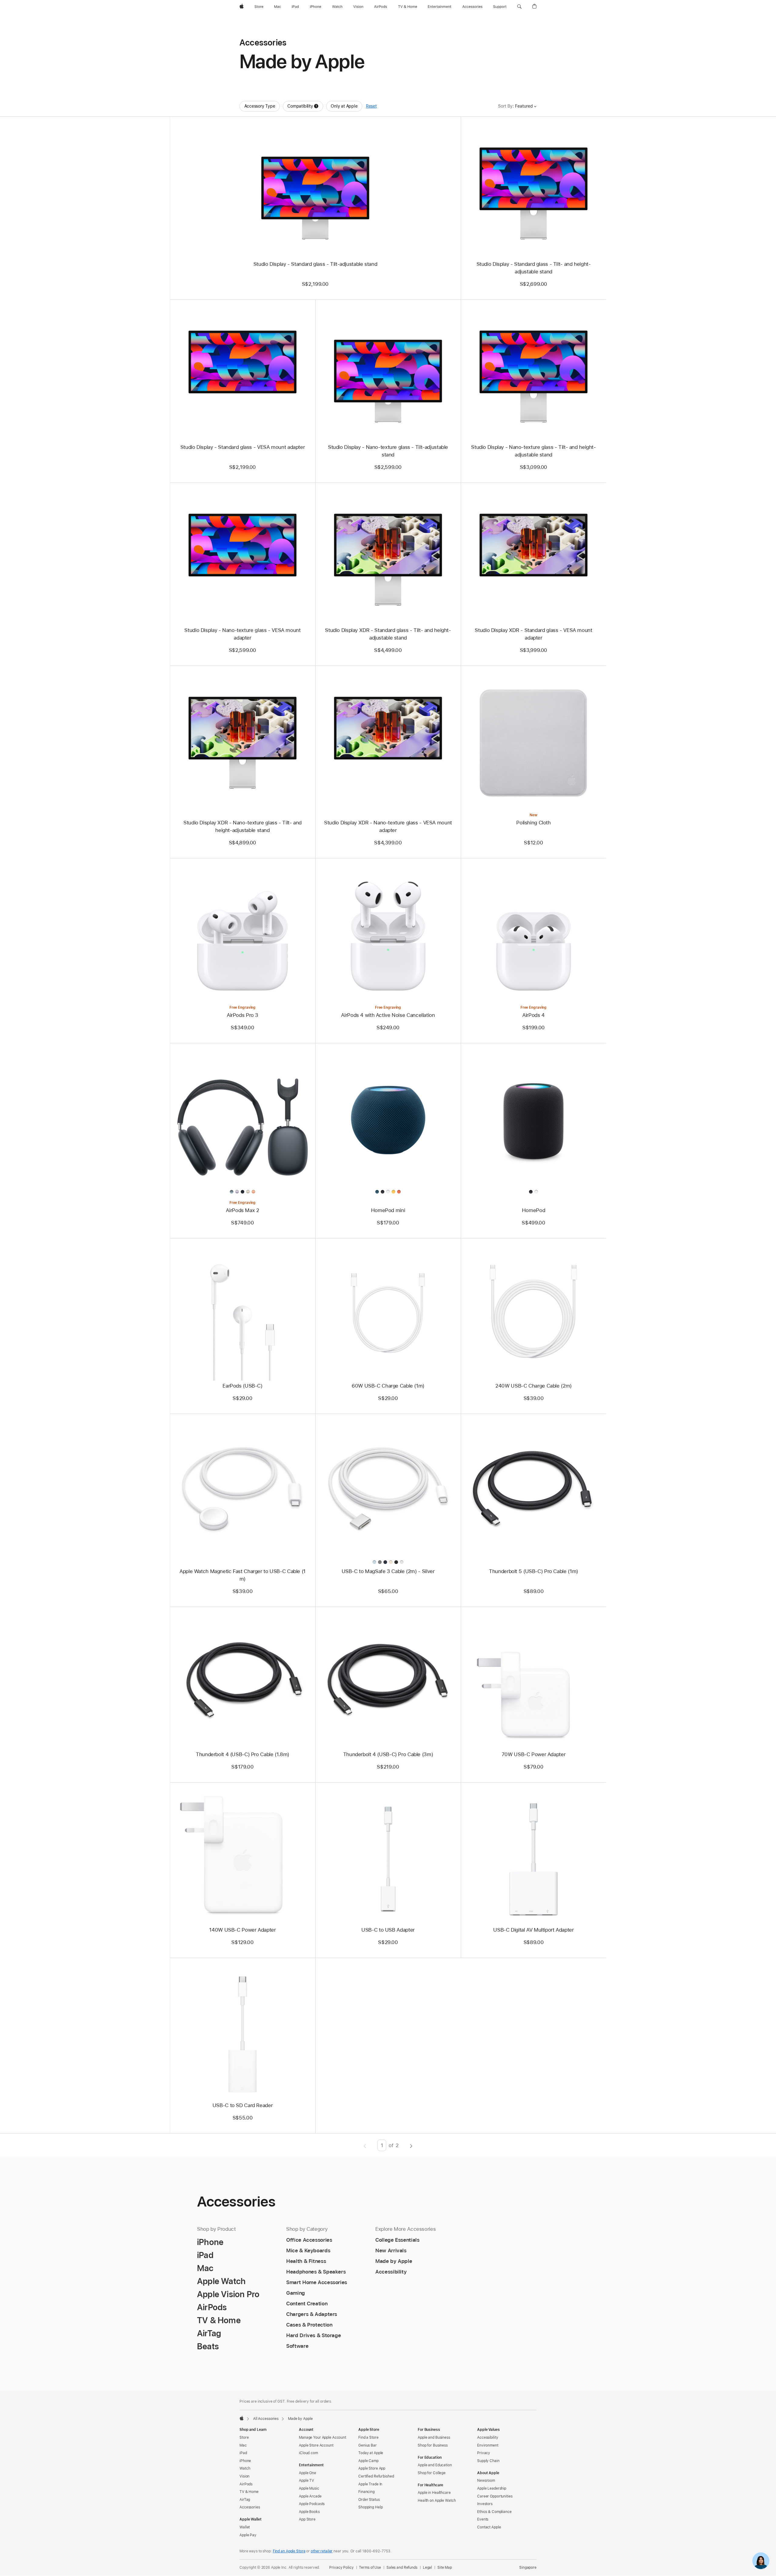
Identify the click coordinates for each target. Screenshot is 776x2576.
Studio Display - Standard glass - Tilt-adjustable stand (315, 264)
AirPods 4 (533, 1015)
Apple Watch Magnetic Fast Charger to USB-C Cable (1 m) (242, 1575)
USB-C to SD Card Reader (242, 2105)
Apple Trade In (370, 2484)
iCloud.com (308, 2453)
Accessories (250, 2507)
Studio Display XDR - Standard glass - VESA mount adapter (533, 634)
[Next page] (411, 2145)
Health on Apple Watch (437, 2501)
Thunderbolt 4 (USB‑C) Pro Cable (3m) (388, 1754)
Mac (243, 2445)
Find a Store (368, 2437)
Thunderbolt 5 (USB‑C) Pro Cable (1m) (533, 1571)
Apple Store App (372, 2468)
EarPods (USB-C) (242, 1386)
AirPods (246, 2484)
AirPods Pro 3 (242, 1015)
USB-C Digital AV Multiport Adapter (533, 1930)
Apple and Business (434, 2437)
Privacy (484, 2453)
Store (244, 2437)
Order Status (369, 2500)
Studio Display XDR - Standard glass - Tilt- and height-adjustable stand (388, 634)
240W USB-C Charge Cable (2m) (533, 1386)
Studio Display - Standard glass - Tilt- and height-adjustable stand (534, 268)
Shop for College (432, 2473)
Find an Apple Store (289, 2551)
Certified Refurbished (376, 2476)
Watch (245, 2468)
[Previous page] (365, 2145)
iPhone (245, 2461)
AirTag (245, 2500)
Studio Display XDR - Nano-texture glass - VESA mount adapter (388, 826)
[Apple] (242, 2418)
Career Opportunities (495, 2496)
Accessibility (488, 2437)
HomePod (533, 1210)
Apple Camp (368, 2461)
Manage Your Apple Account (323, 2437)
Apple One (308, 2473)
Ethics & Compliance (494, 2512)
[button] (519, 7)
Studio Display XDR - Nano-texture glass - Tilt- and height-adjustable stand (242, 826)
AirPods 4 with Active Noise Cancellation (388, 1015)
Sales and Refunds (402, 2568)
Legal (427, 2568)
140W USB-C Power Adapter (242, 1930)
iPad (243, 2453)
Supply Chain (488, 2461)
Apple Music (309, 2488)
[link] (761, 2561)
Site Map (445, 2568)
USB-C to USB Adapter (388, 1930)
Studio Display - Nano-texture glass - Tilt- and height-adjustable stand (533, 451)
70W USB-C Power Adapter (533, 1754)
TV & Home (249, 2492)
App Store (307, 2519)
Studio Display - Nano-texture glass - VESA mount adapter (242, 634)
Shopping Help (370, 2507)
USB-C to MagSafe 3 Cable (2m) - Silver (388, 1571)
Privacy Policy (341, 2568)
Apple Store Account (316, 2445)
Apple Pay (248, 2535)
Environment (488, 2445)
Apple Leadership (492, 2488)
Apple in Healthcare (434, 2493)
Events (483, 2519)
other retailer (322, 2551)
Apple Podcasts (312, 2504)
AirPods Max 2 (242, 1210)
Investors (485, 2504)
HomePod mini (388, 1210)
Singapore (528, 2568)
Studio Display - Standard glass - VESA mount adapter (243, 447)
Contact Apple (489, 2527)
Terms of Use (370, 2568)
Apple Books (309, 2512)
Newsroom (486, 2481)
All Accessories (266, 2419)
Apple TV (306, 2481)
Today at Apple (371, 2453)
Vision (244, 2476)
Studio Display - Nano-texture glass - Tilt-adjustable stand (388, 451)
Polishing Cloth (533, 823)
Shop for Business (433, 2445)
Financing (366, 2492)
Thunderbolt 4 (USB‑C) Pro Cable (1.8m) (242, 1754)
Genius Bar (368, 2445)
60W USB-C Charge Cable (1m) (388, 1386)
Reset (371, 106)
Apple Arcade (310, 2496)
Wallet (245, 2527)
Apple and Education (435, 2465)
